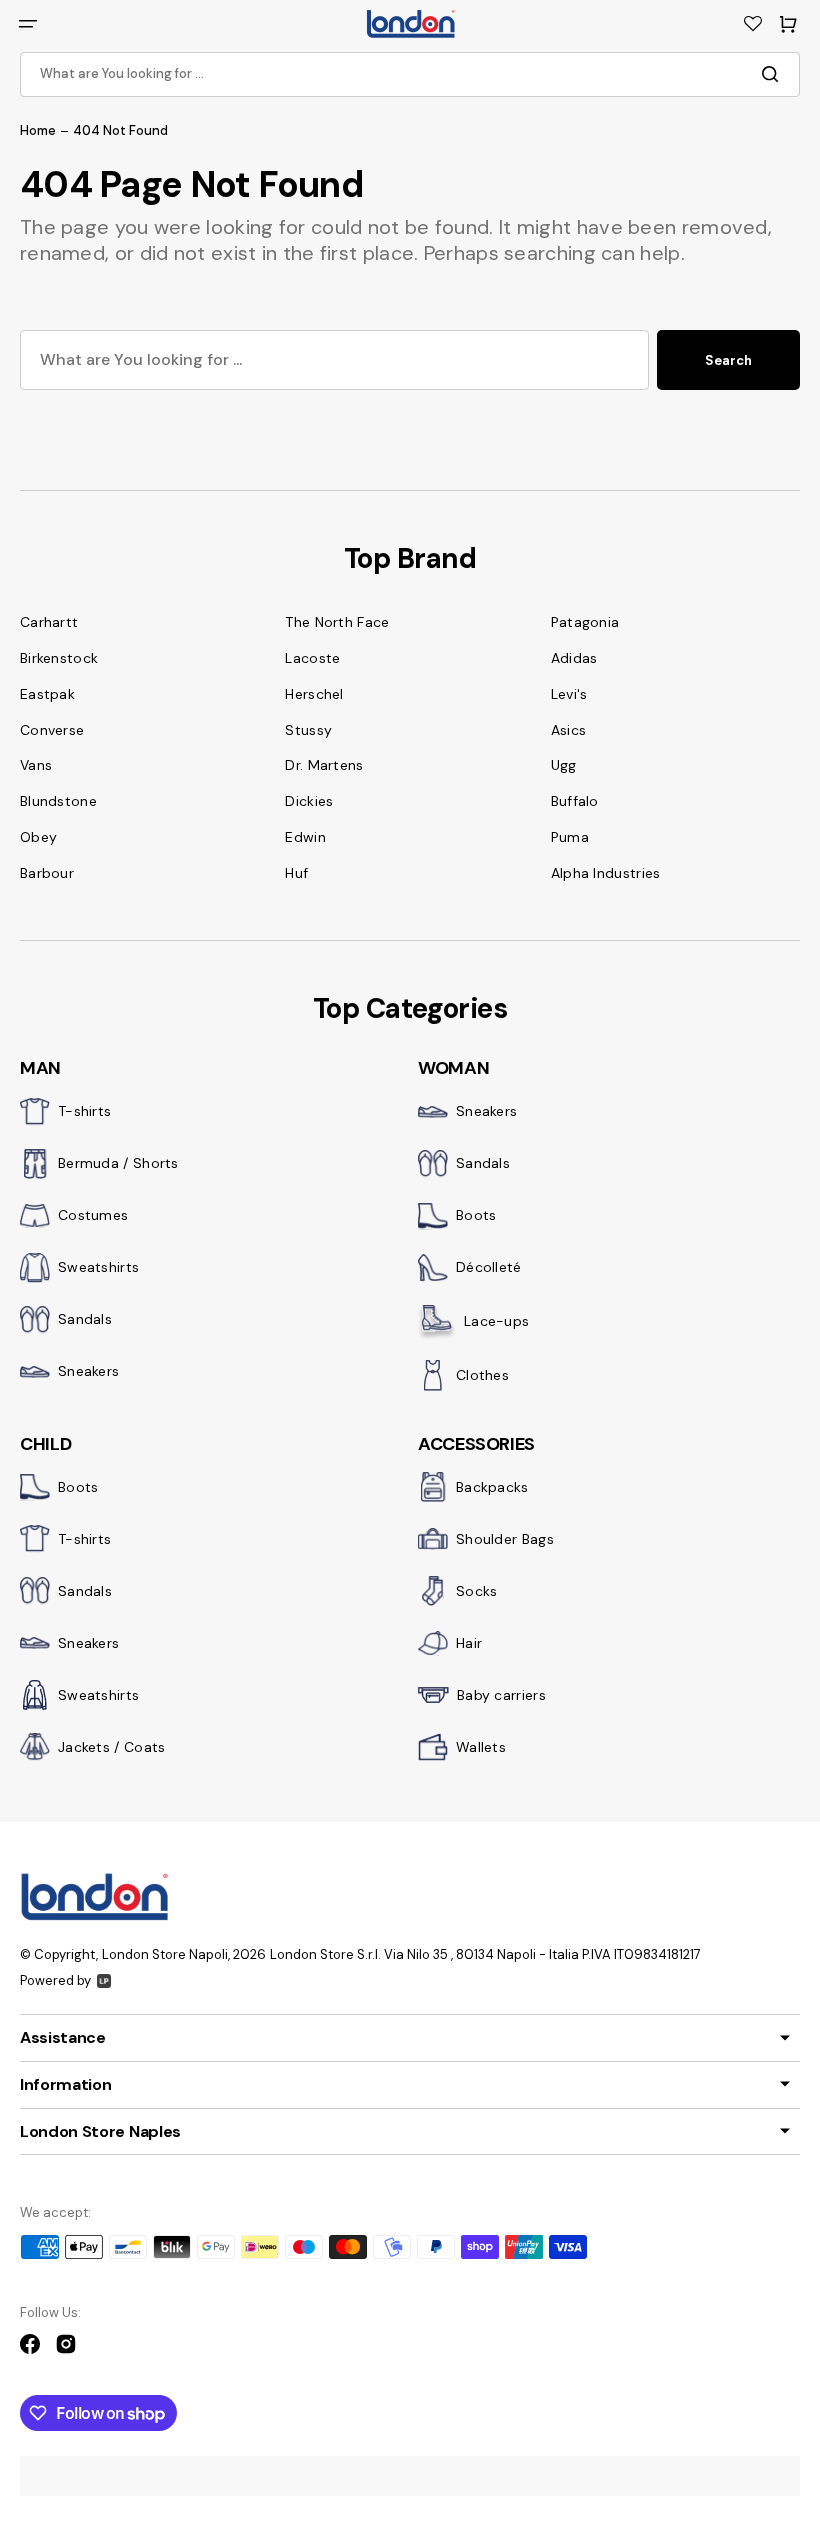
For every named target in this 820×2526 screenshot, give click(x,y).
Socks (477, 1591)
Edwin (305, 837)
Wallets (481, 1747)
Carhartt (49, 622)
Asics (569, 730)
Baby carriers (501, 1695)
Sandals (85, 1319)
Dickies (309, 801)
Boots (476, 1215)
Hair (469, 1643)
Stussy (308, 730)
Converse (52, 730)
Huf (296, 873)
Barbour (47, 873)
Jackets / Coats (112, 1747)
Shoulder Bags (505, 1539)
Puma (570, 837)
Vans (36, 765)
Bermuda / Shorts (118, 1163)
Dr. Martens (324, 765)
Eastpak (47, 694)
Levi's (569, 694)
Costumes (93, 1215)
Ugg (564, 765)
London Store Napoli (165, 1954)
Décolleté (489, 1267)
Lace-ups (496, 1321)
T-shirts (84, 1111)
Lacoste (312, 658)
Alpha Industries (606, 873)
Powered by (55, 1980)
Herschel (314, 694)
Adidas (574, 658)
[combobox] (410, 74)
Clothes (482, 1375)
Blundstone (58, 801)
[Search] (774, 74)
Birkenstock (59, 658)
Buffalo (575, 801)
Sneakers (88, 1371)
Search (728, 360)
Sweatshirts (98, 1267)
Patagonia (585, 622)
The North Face (337, 622)
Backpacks (492, 1487)
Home (38, 131)
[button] (28, 24)
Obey (38, 837)
